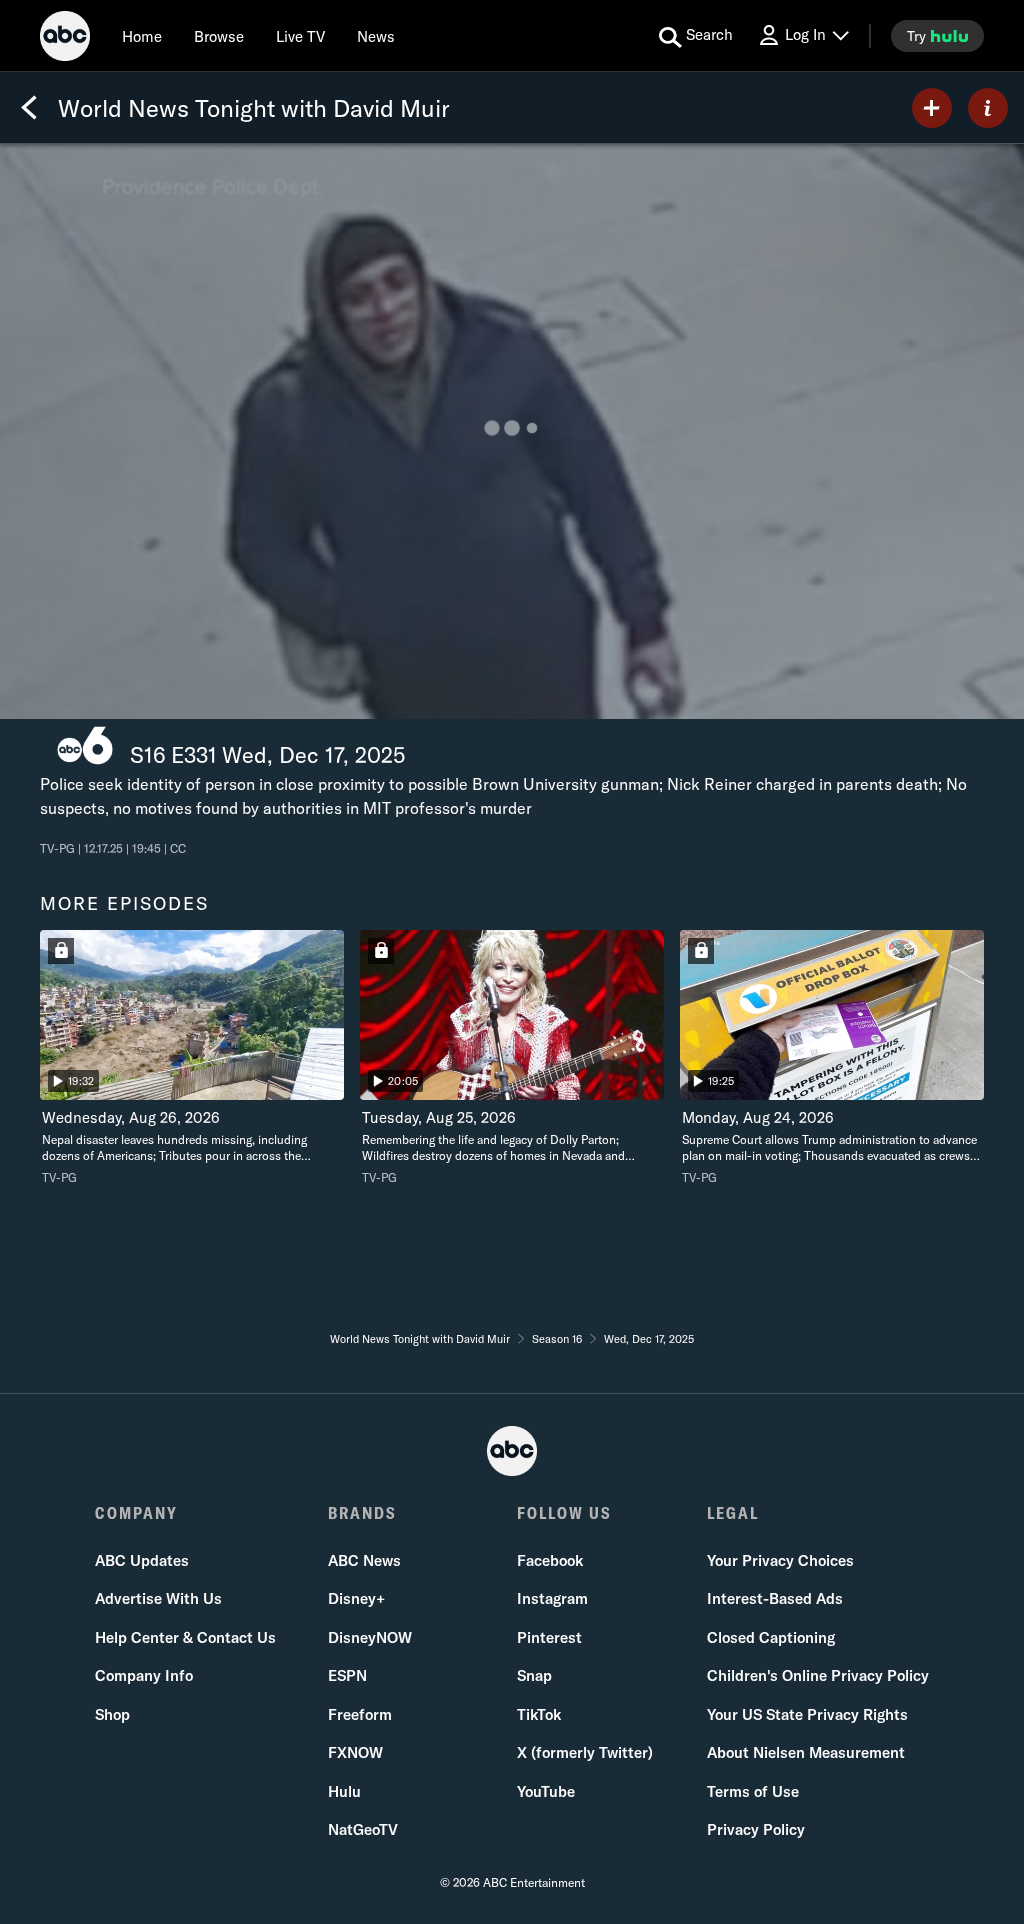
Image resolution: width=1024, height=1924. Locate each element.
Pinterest (549, 1637)
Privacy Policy (756, 1829)
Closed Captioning (771, 1637)
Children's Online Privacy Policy (818, 1675)
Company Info (144, 1675)
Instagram (552, 1598)
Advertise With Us (158, 1598)
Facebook (550, 1560)
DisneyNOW (370, 1637)
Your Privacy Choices (780, 1560)
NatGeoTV (363, 1829)
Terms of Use (753, 1791)
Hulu (344, 1791)
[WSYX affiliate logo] (85, 745)
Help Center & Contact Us (185, 1637)
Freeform (360, 1714)
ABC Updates (142, 1560)
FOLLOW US (564, 1513)
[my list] (932, 108)
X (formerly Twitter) (585, 1752)
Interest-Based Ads (775, 1598)
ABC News (364, 1560)
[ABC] (65, 39)
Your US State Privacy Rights (807, 1714)
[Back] (29, 108)
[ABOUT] (988, 108)
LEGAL (733, 1513)
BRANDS (362, 1513)
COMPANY (136, 1513)
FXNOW (355, 1752)
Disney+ (356, 1598)
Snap (534, 1675)
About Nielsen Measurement (806, 1752)
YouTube (546, 1791)
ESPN (347, 1675)
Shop (112, 1714)
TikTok (539, 1714)
